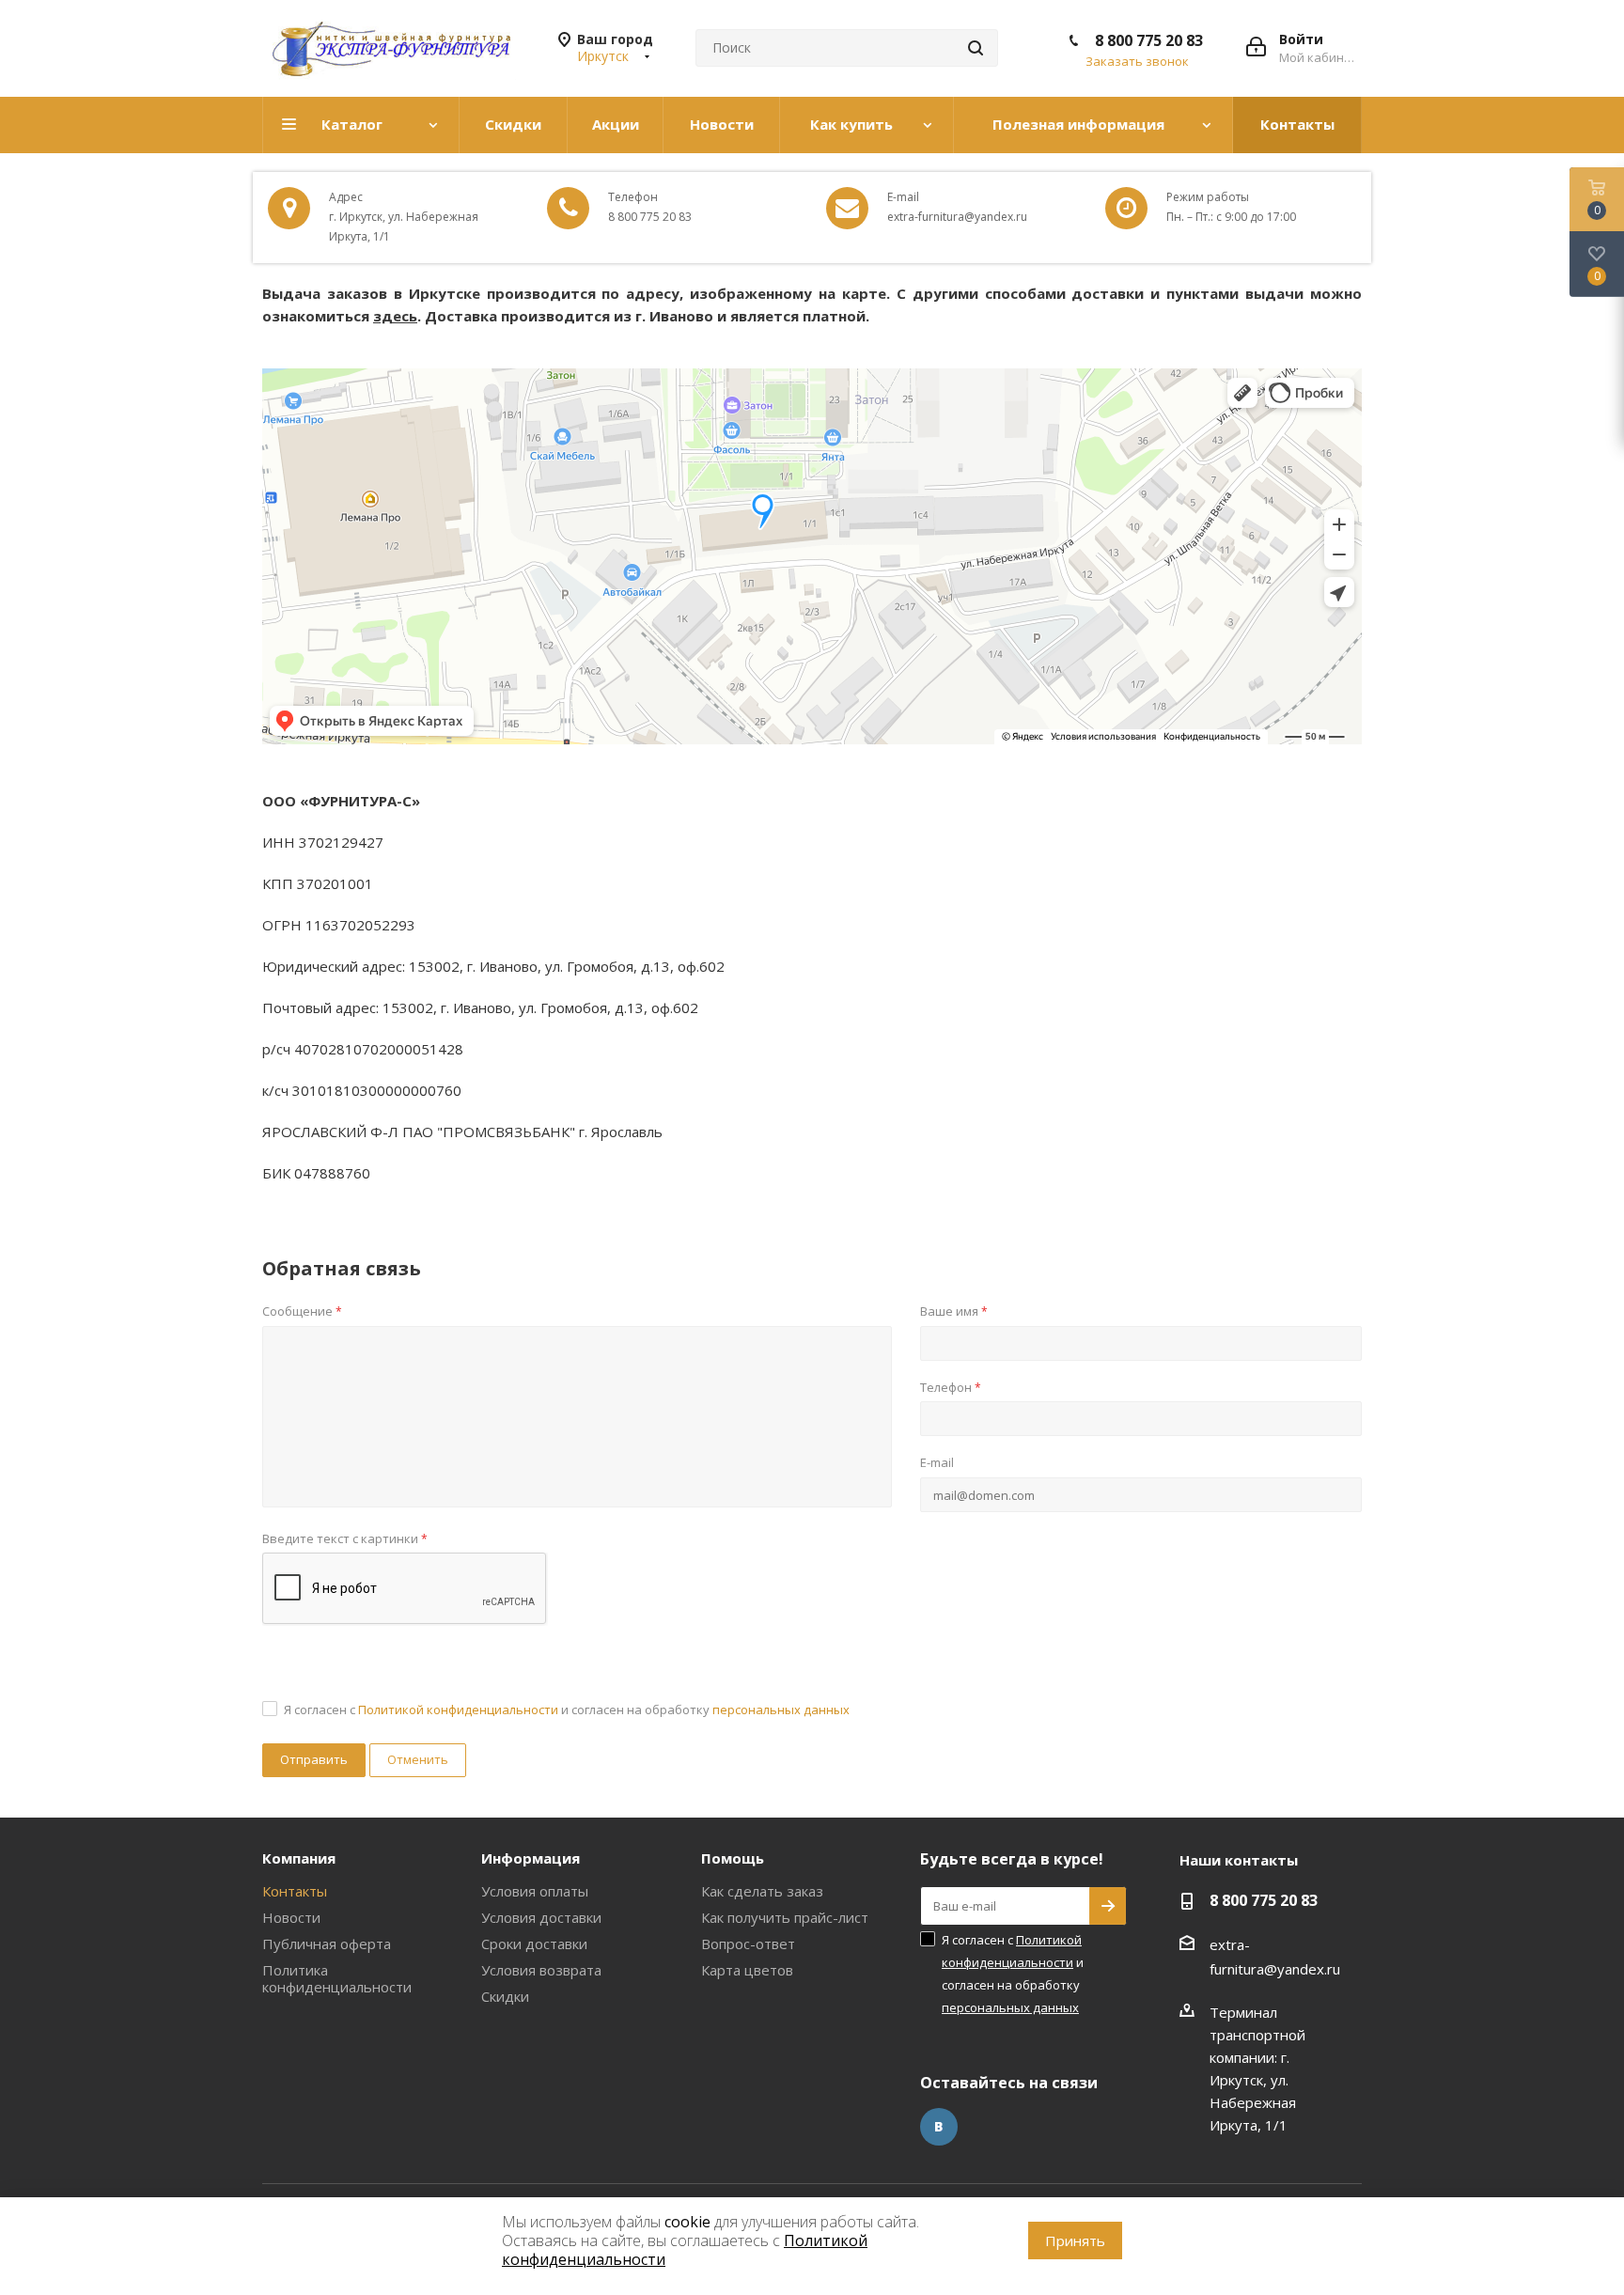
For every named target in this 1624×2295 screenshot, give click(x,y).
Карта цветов (747, 1970)
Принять (1075, 2240)
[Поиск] (976, 48)
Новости (291, 1917)
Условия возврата (541, 1970)
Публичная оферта (327, 1944)
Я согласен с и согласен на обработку (567, 1710)
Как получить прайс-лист (785, 1917)
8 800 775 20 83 (1149, 40)
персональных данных (781, 1710)
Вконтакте (939, 2127)
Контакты (295, 1891)
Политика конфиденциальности (337, 1978)
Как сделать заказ (762, 1891)
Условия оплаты (535, 1891)
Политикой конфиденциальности (458, 1710)
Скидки (505, 1996)
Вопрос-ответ (748, 1944)
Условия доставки (541, 1917)
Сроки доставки (534, 1944)
